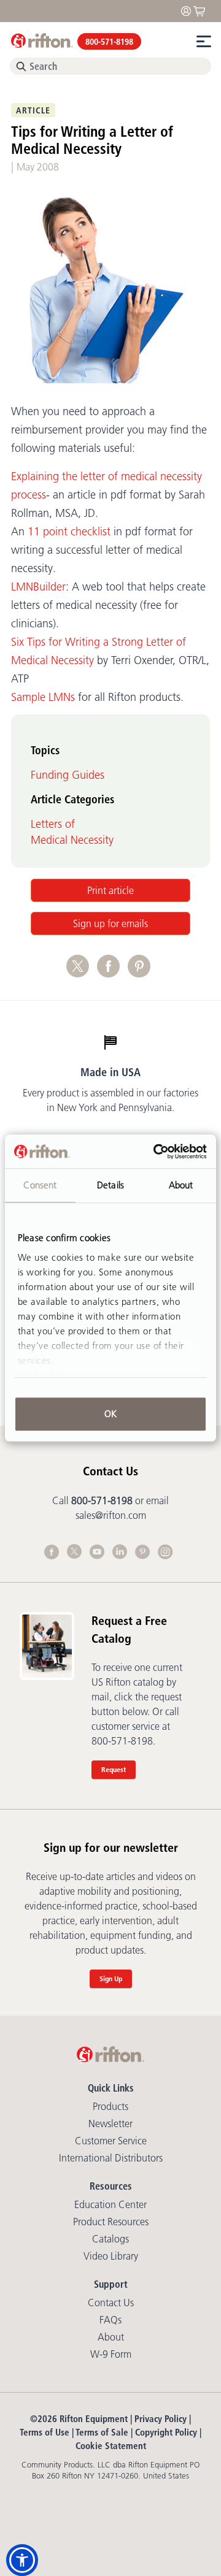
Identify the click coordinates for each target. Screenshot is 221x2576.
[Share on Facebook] (112, 973)
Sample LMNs (43, 697)
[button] (22, 2560)
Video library (111, 2256)
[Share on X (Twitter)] (82, 973)
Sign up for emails (110, 923)
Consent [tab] (40, 1185)
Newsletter (110, 2123)
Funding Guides (68, 775)
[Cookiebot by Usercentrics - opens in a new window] (156, 1152)
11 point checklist (69, 532)
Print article (110, 890)
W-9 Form (111, 2354)
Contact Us (111, 2303)
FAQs (110, 2320)
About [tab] (181, 1185)
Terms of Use (45, 2432)
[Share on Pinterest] (142, 973)
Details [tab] (110, 1185)
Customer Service (111, 2141)
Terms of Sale (102, 2432)
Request (114, 1769)
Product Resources (111, 2222)
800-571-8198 (109, 42)
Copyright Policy (166, 2432)
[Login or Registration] (189, 10)
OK (110, 1414)
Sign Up (111, 1978)
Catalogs (110, 2239)
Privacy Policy (161, 2419)
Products (110, 2106)
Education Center (110, 2204)
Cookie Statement (111, 2446)
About (111, 2337)
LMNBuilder (38, 587)
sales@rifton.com (111, 1515)
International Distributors (111, 2158)
